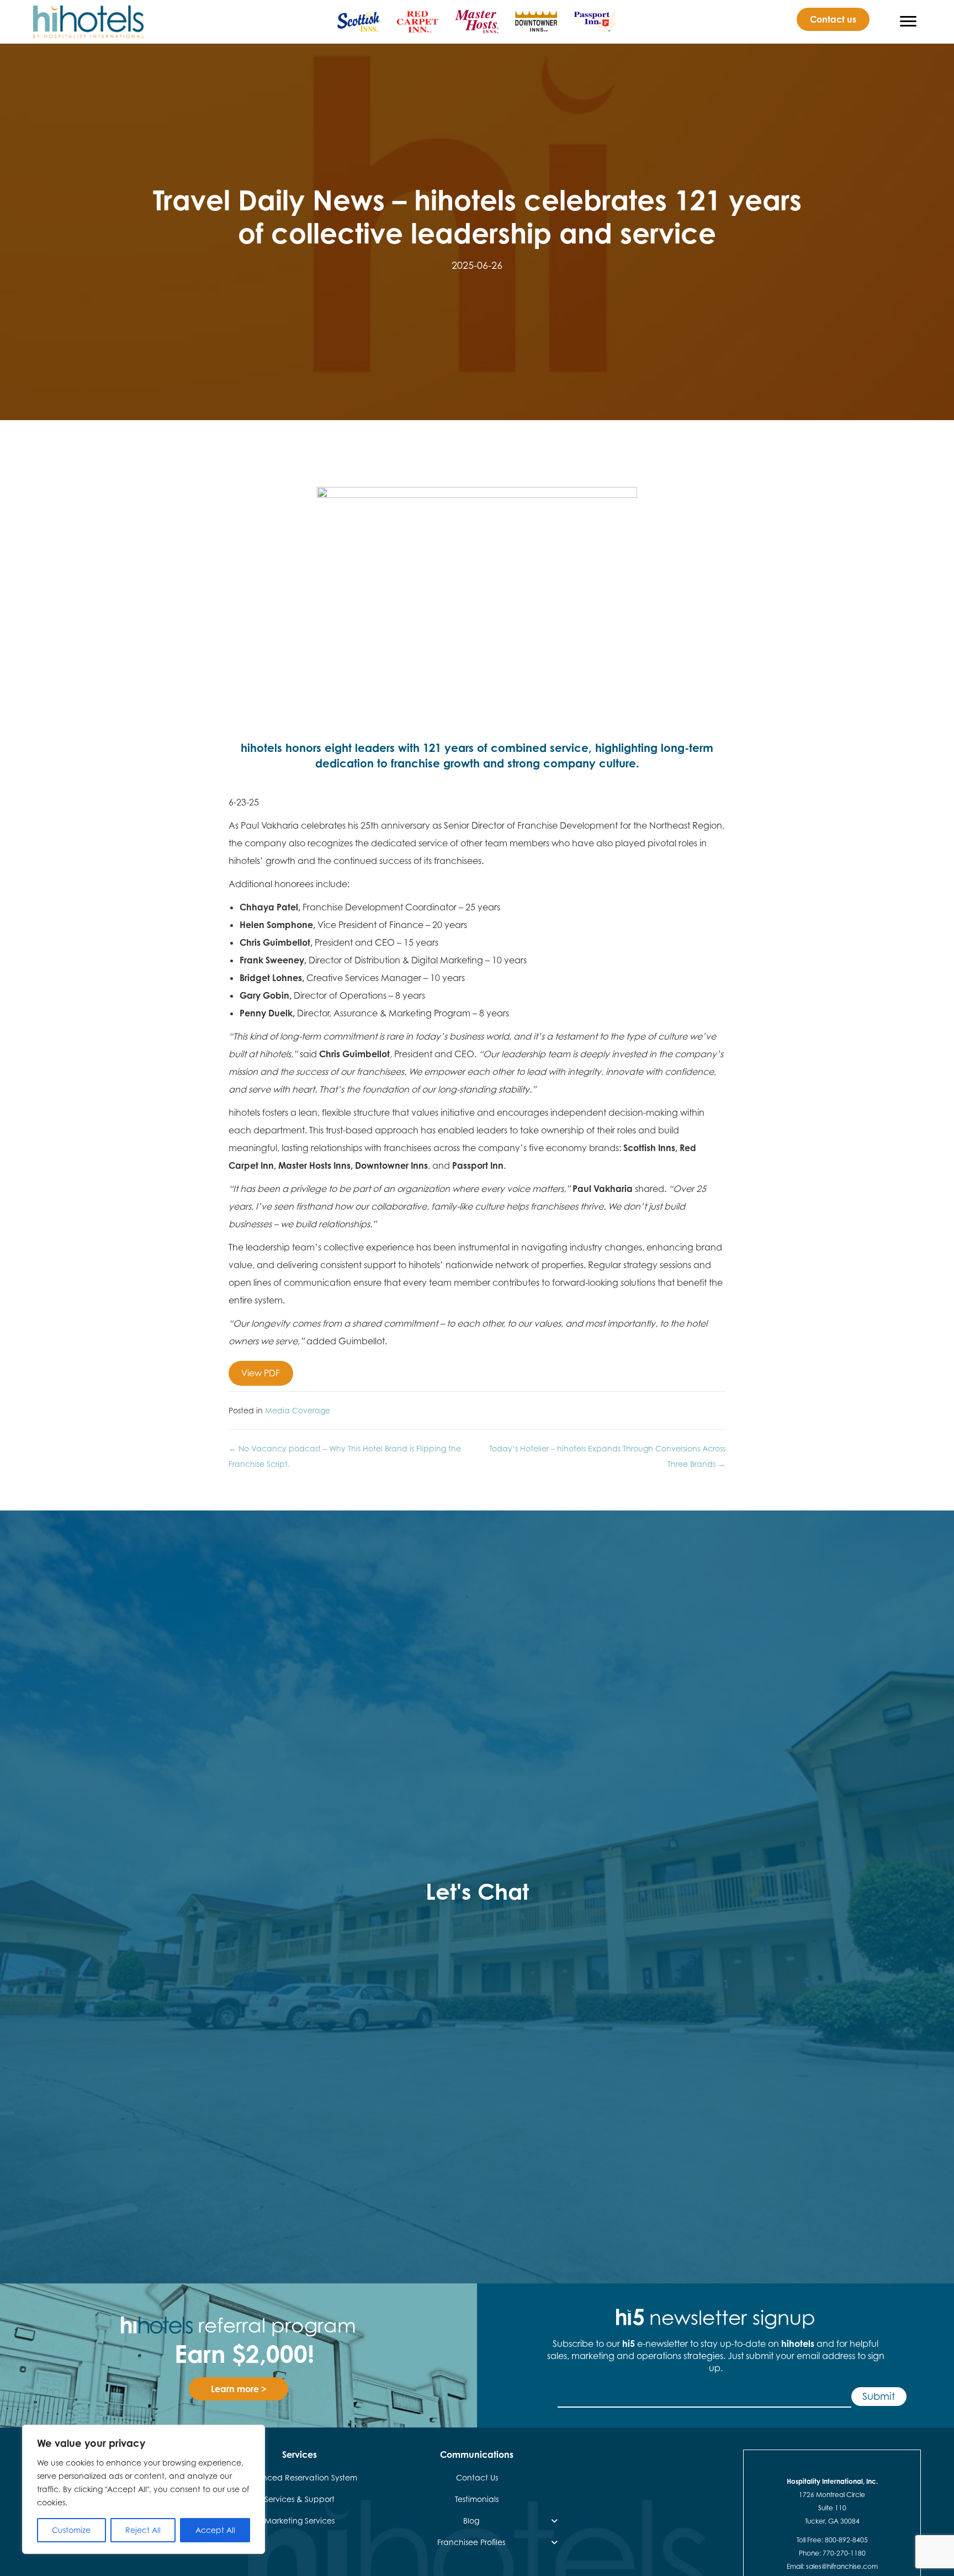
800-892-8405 (846, 2540)
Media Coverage (298, 1410)
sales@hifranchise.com (842, 2566)
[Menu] (908, 22)
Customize (71, 2530)
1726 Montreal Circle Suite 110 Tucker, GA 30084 (832, 2508)
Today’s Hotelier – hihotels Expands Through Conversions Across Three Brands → (607, 1456)
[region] (144, 2489)
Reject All (143, 2530)
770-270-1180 (844, 2553)
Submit (879, 2396)
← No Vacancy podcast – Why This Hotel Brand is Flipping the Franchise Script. (345, 1456)
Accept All (215, 2530)
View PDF (261, 1373)
